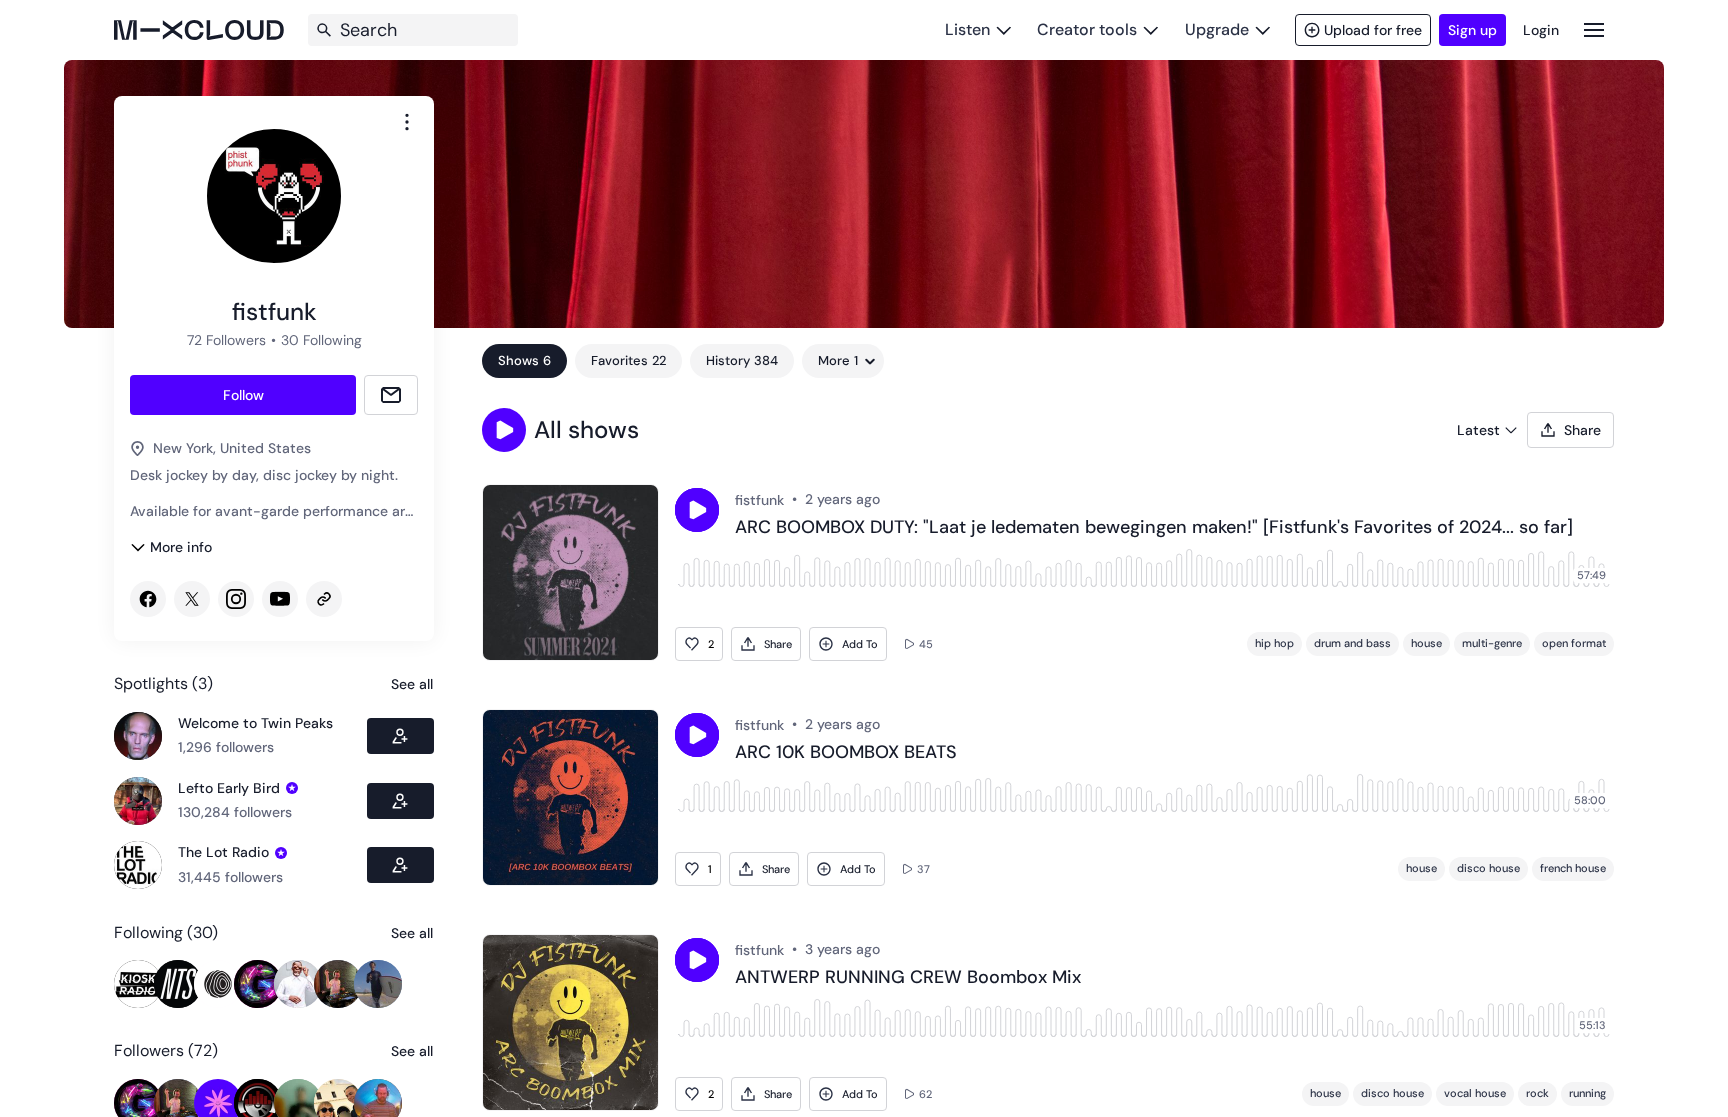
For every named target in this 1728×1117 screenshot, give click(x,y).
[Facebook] (148, 599)
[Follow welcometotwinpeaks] (400, 736)
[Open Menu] (1594, 29)
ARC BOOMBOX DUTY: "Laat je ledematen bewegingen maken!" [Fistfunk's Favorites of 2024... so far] (1154, 528)
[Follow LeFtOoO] (400, 801)
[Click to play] (697, 510)
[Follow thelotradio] (400, 865)
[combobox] (407, 122)
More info (181, 547)
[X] (192, 599)
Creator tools (1087, 29)
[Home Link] (199, 30)
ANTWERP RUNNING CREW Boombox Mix (908, 978)
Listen (967, 29)
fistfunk (759, 500)
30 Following (321, 340)
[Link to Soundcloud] (324, 599)
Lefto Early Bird (229, 788)
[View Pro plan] (292, 788)
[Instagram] (236, 599)
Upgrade (1217, 29)
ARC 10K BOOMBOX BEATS (846, 753)
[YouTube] (280, 599)
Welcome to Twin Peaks (255, 723)
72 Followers (226, 340)
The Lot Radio (223, 852)
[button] (504, 430)
